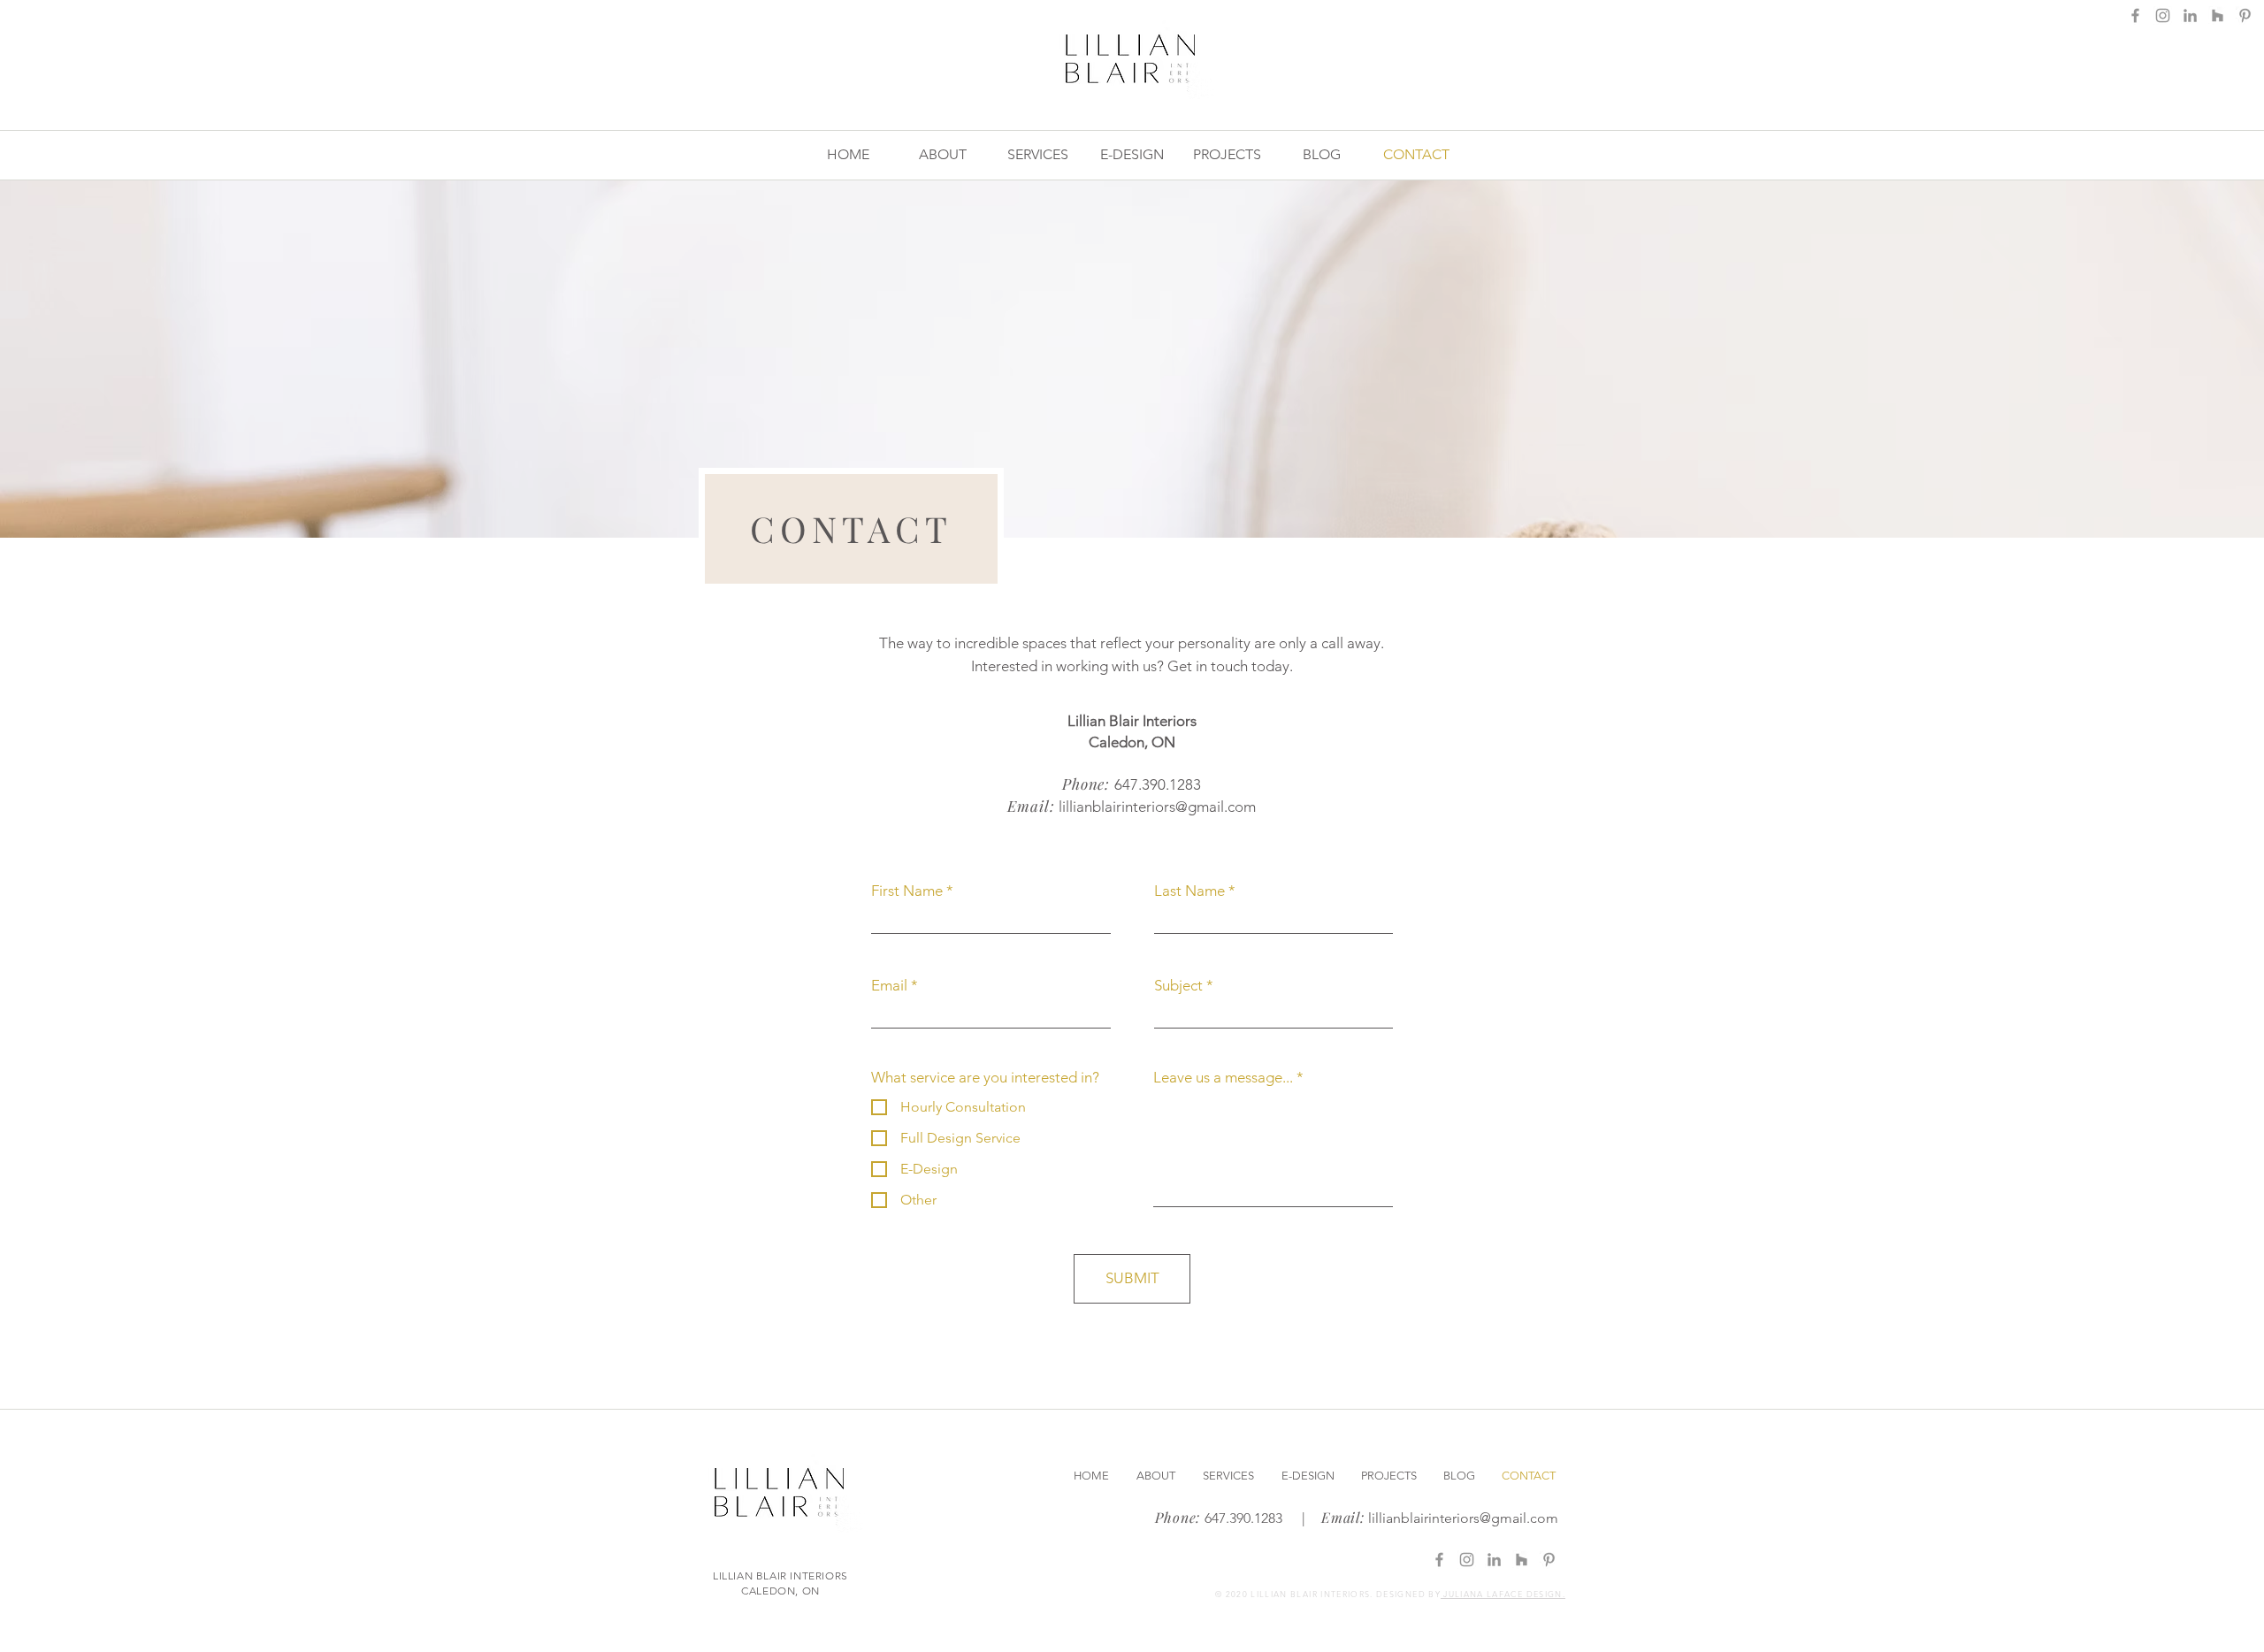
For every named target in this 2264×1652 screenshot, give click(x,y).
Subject (1178, 986)
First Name (907, 891)
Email (889, 986)
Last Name (1189, 891)
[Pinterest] (2245, 15)
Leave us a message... (1223, 1078)
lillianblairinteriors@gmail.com (1157, 807)
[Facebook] (2135, 15)
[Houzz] (2218, 15)
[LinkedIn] (2190, 15)
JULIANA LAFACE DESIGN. (1503, 1594)
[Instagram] (2163, 15)
